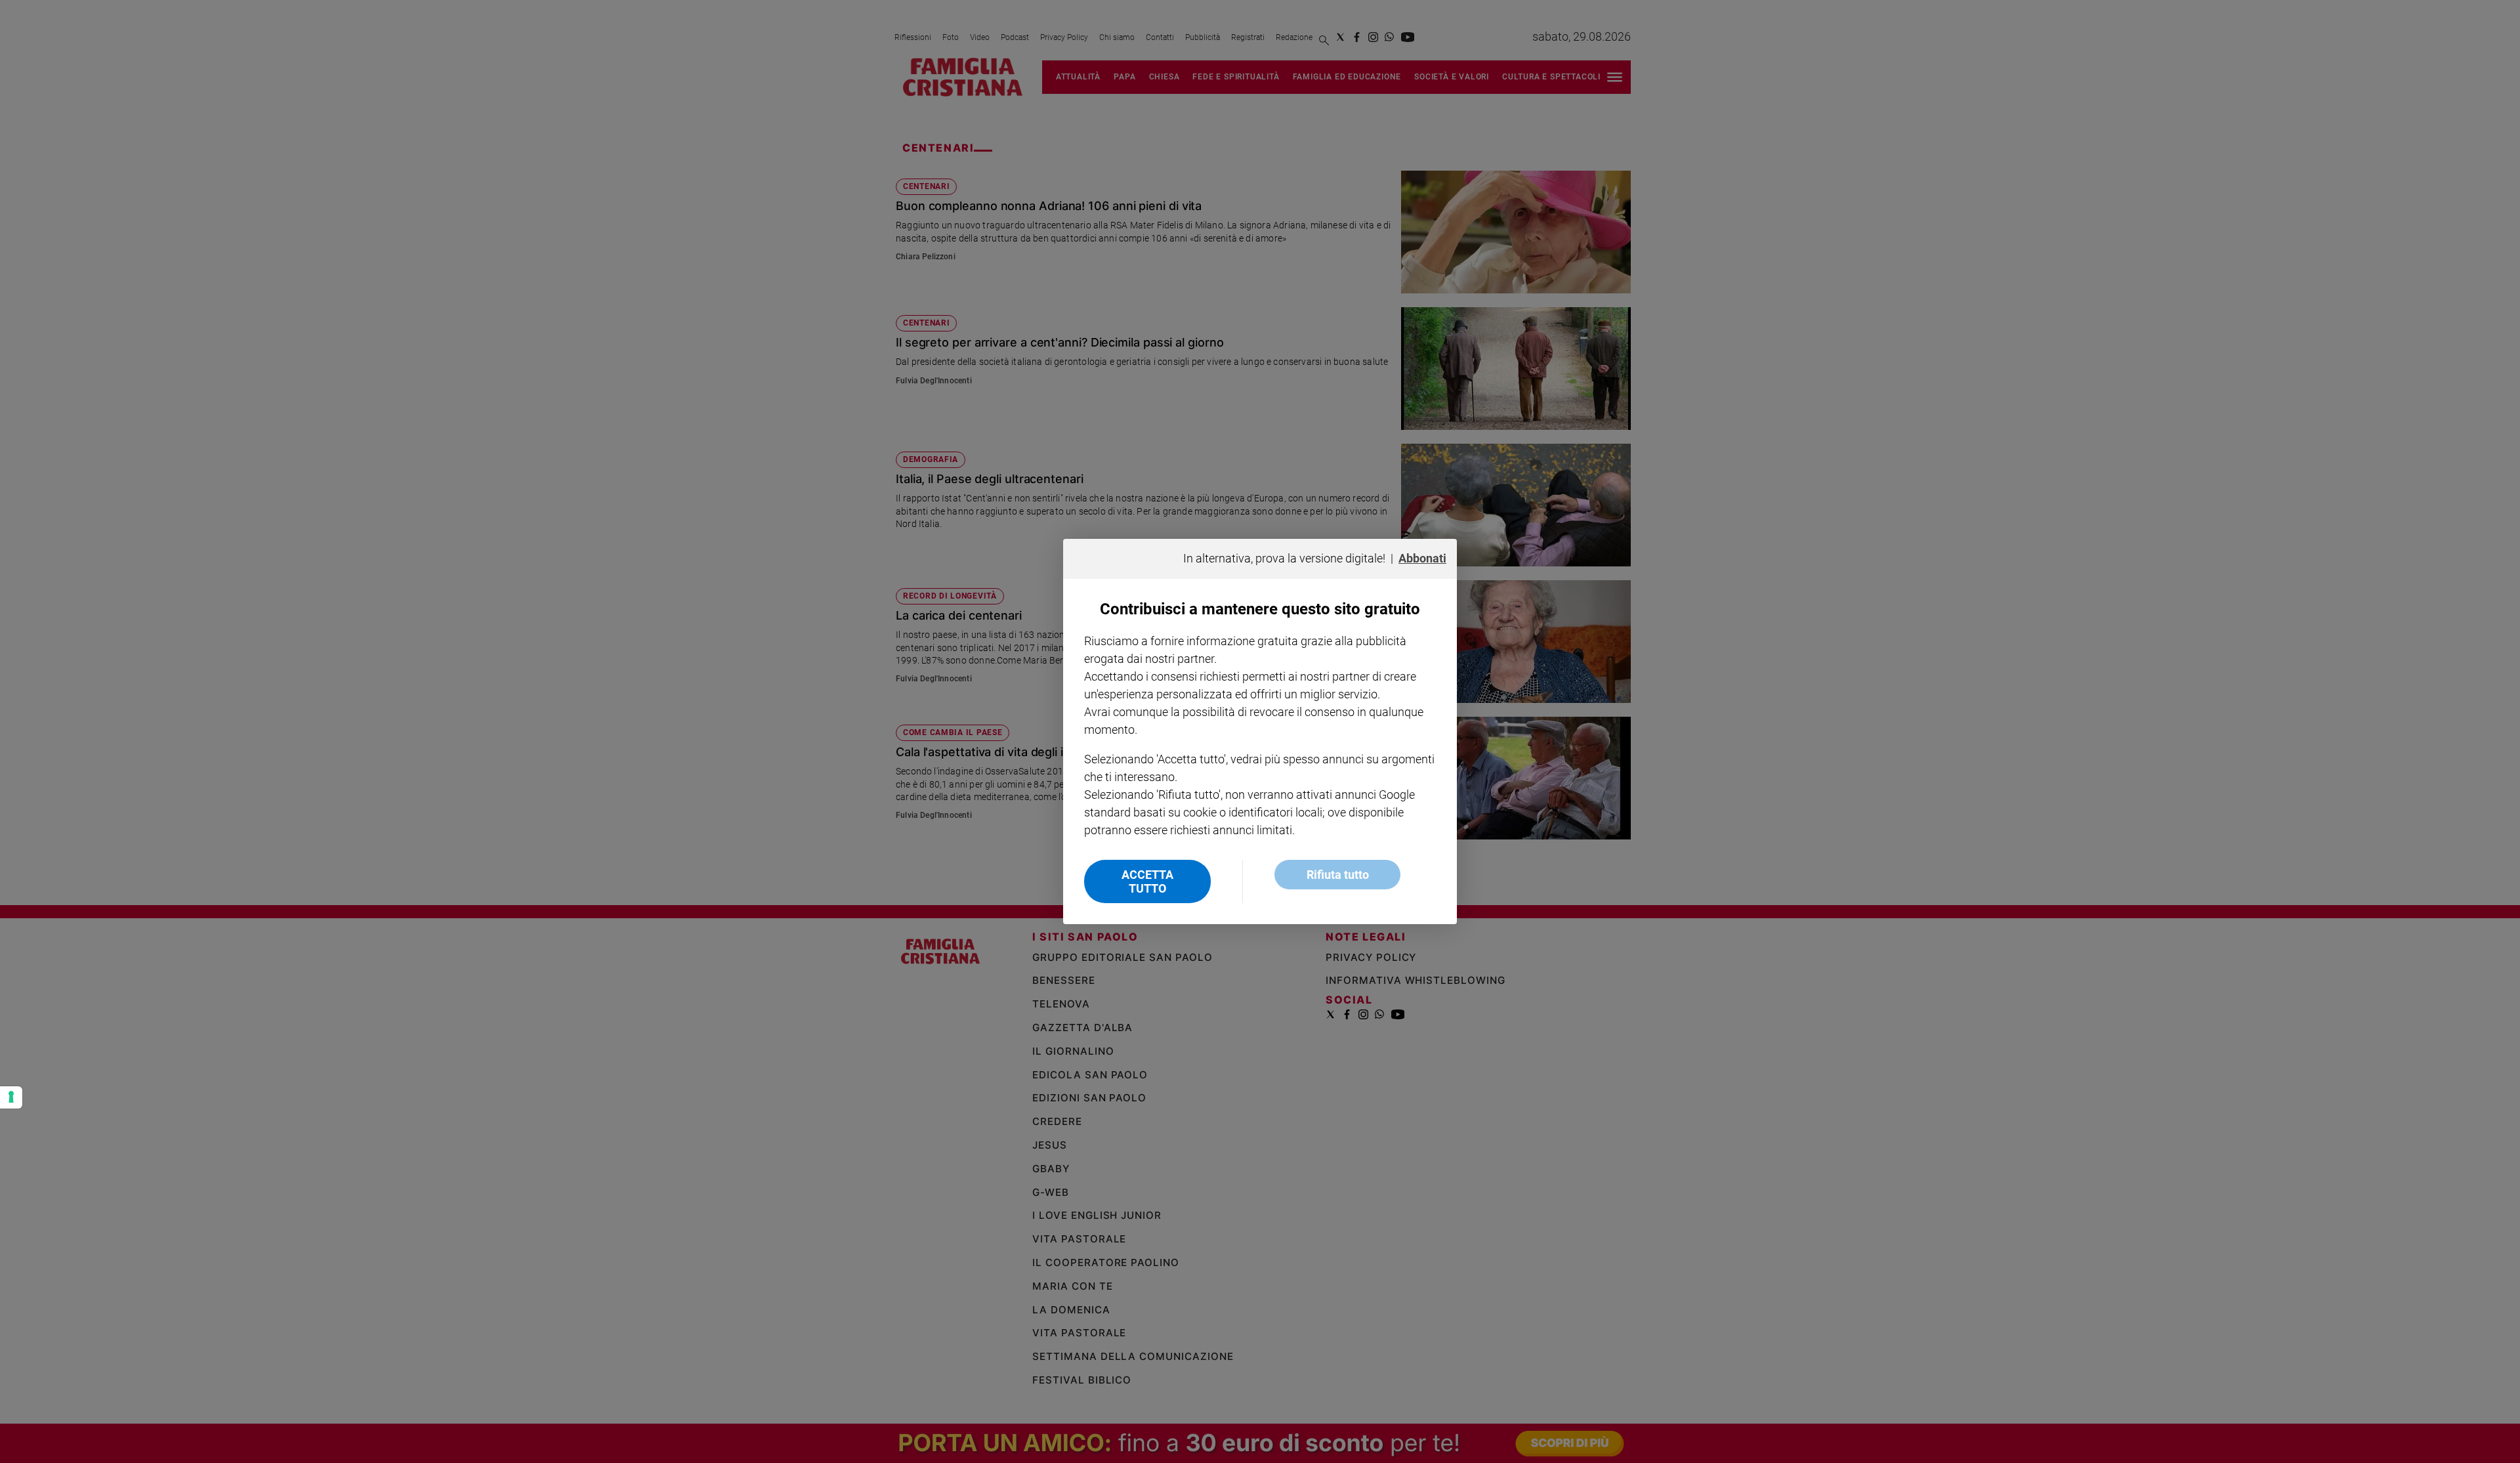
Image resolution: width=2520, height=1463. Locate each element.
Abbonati (1422, 558)
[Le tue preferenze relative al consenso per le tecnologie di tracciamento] (11, 1097)
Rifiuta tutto (1338, 875)
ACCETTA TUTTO (1147, 881)
